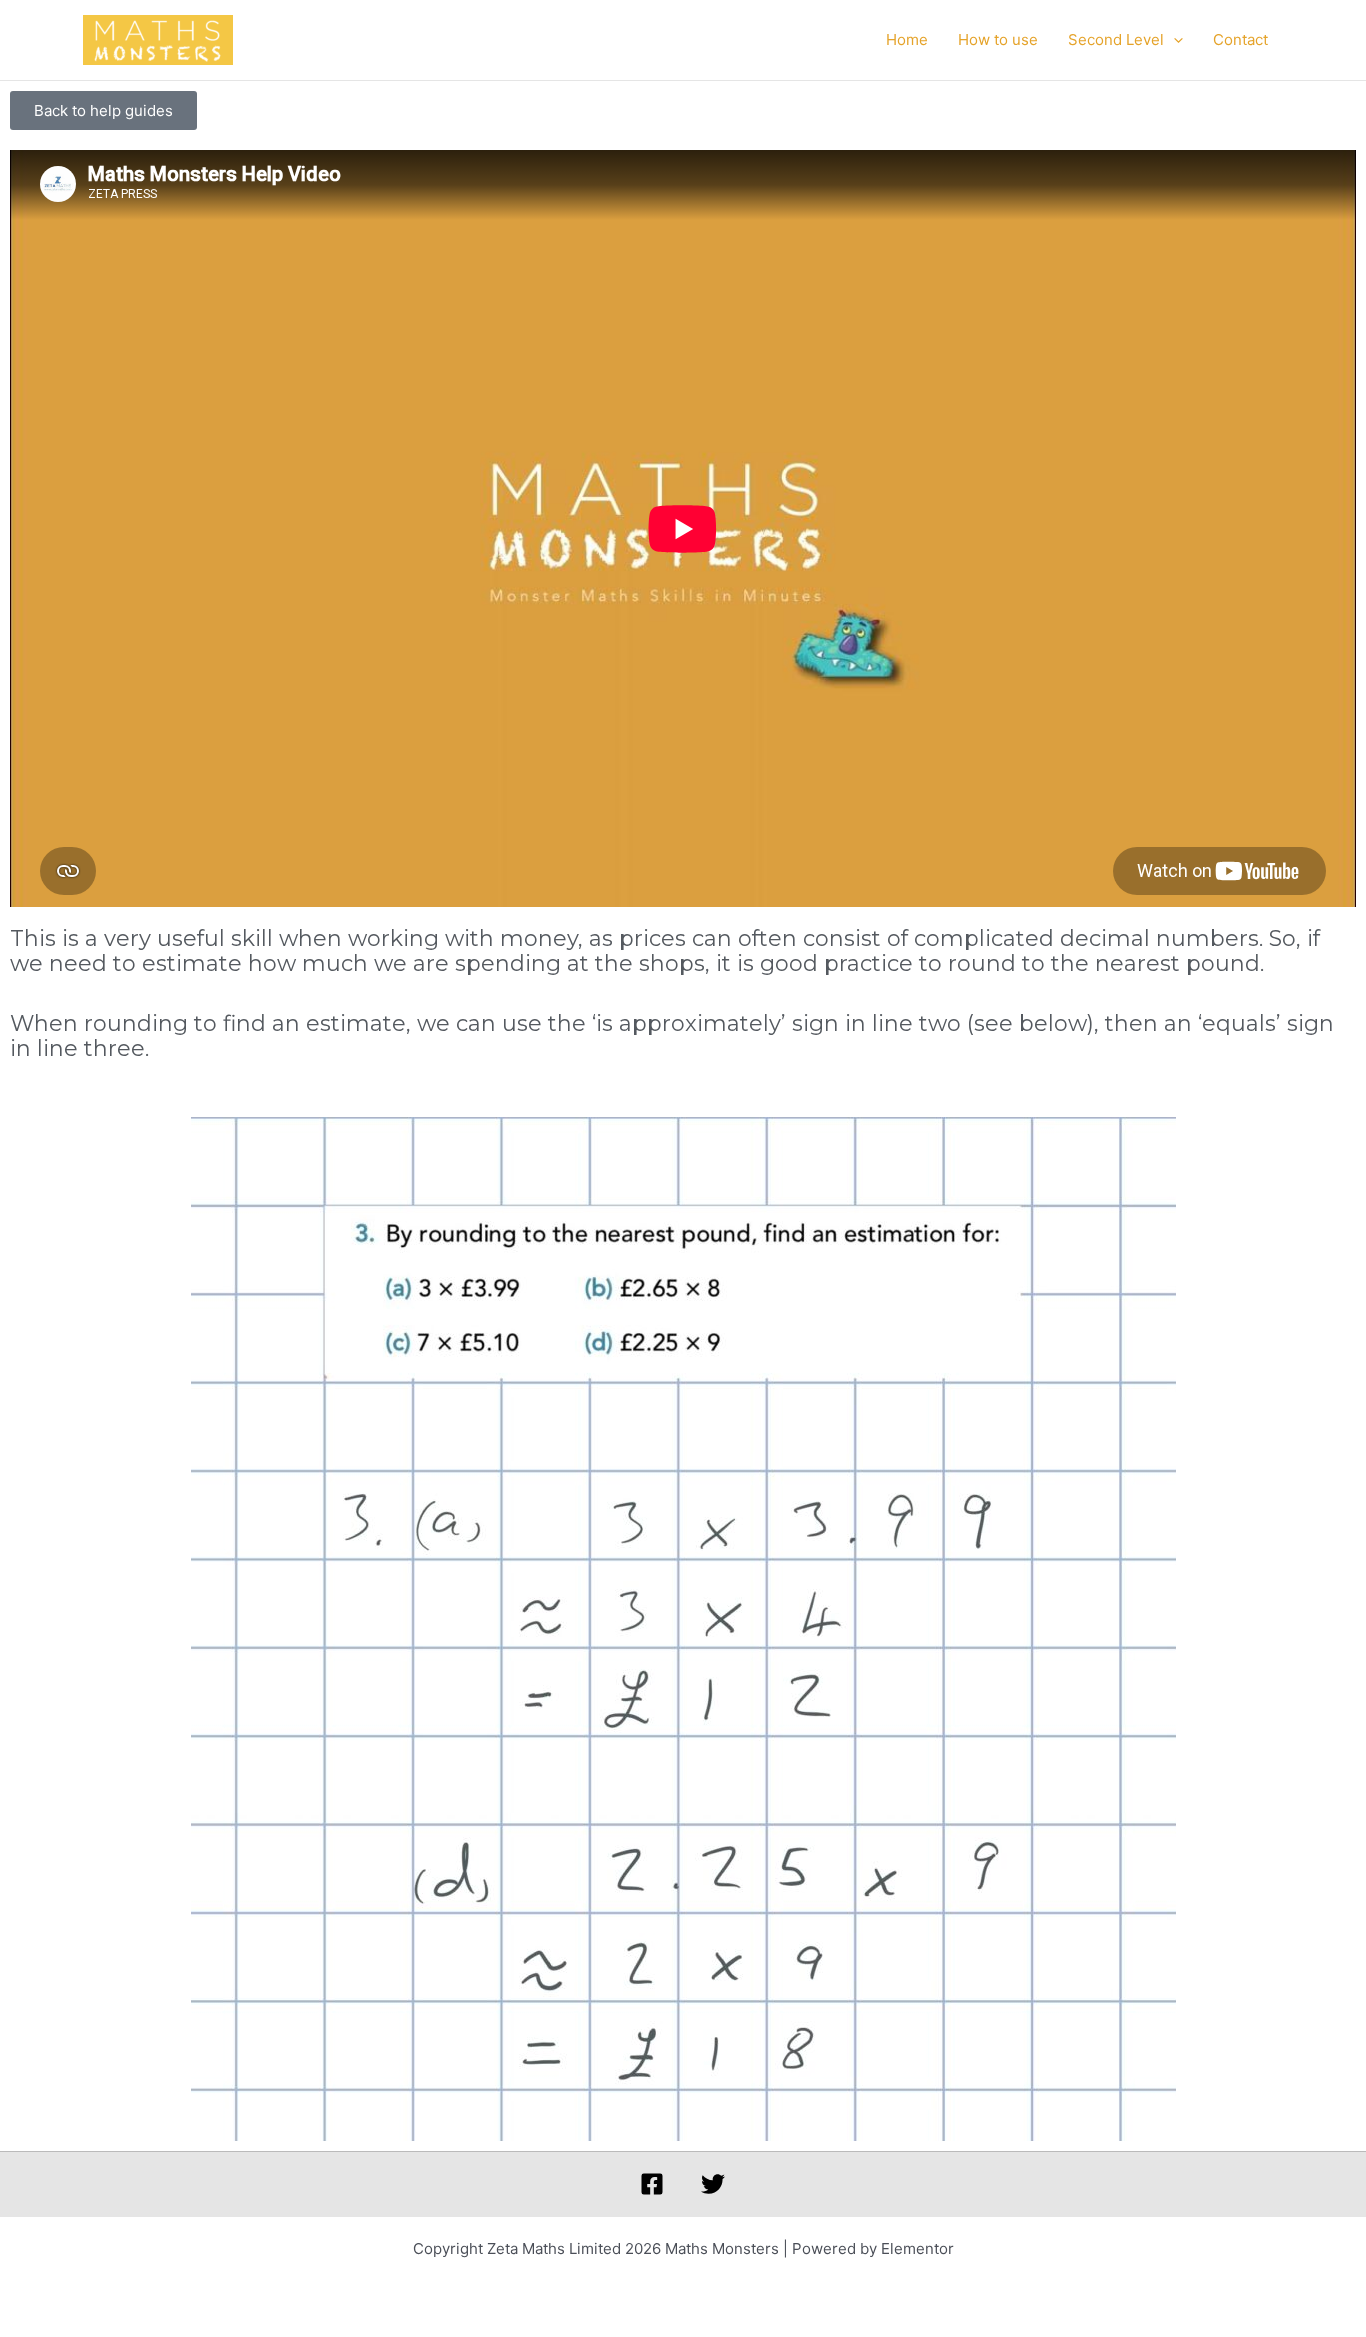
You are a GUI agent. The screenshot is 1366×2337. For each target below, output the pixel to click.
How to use (998, 39)
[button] (1173, 40)
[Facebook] (652, 2184)
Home (907, 39)
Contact (1240, 39)
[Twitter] (713, 2184)
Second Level (1116, 39)
